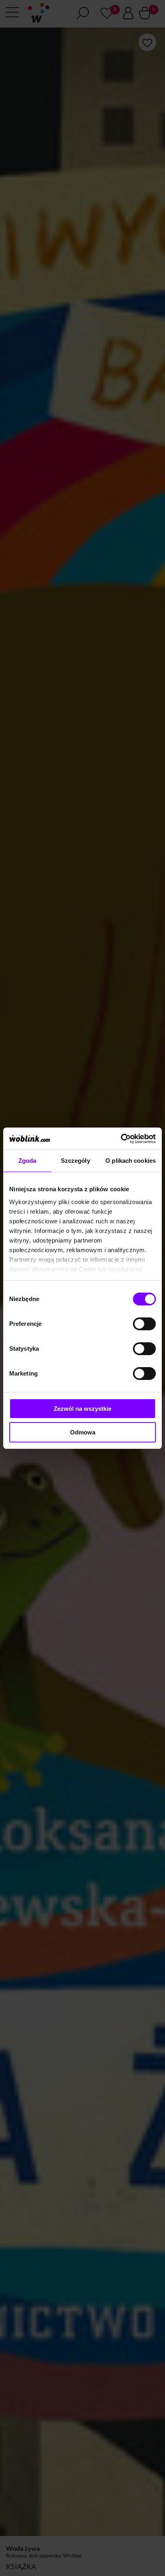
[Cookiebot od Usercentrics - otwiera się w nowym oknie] (121, 1139)
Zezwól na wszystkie (82, 1409)
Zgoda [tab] (27, 1161)
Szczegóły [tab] (75, 1161)
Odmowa (83, 1432)
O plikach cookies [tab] (131, 1161)
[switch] (144, 1324)
